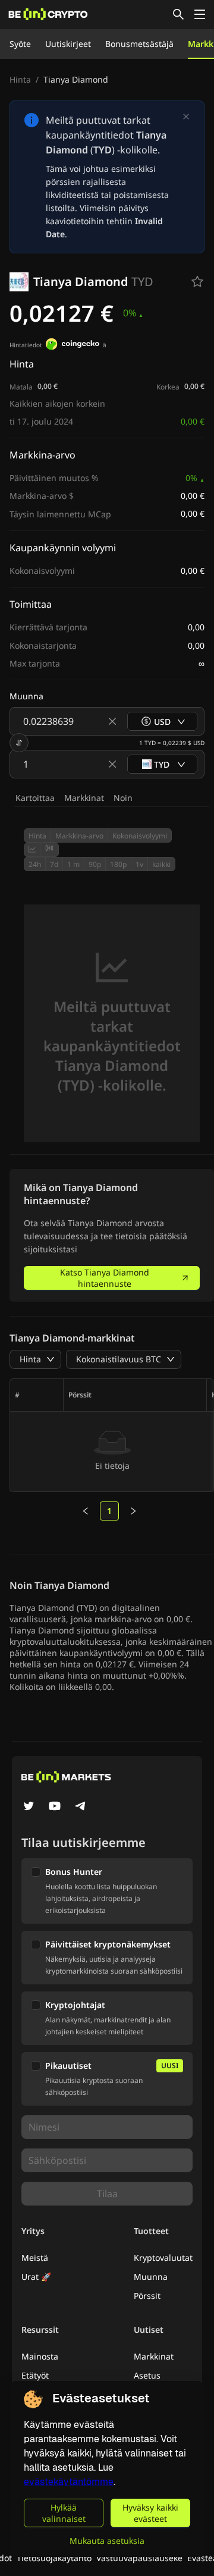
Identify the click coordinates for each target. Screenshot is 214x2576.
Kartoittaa (35, 798)
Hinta (20, 79)
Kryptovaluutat (163, 2258)
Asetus (147, 2375)
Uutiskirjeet (68, 44)
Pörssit (147, 2296)
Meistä (35, 2258)
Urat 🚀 (36, 2277)
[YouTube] (55, 1807)
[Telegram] (81, 1807)
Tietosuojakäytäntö (54, 2558)
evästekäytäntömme (69, 2482)
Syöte (20, 44)
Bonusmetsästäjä (139, 44)
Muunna (151, 2277)
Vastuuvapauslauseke (139, 2558)
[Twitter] (29, 1807)
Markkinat (84, 798)
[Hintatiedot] (73, 345)
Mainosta (40, 2356)
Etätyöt (35, 2375)
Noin (123, 798)
